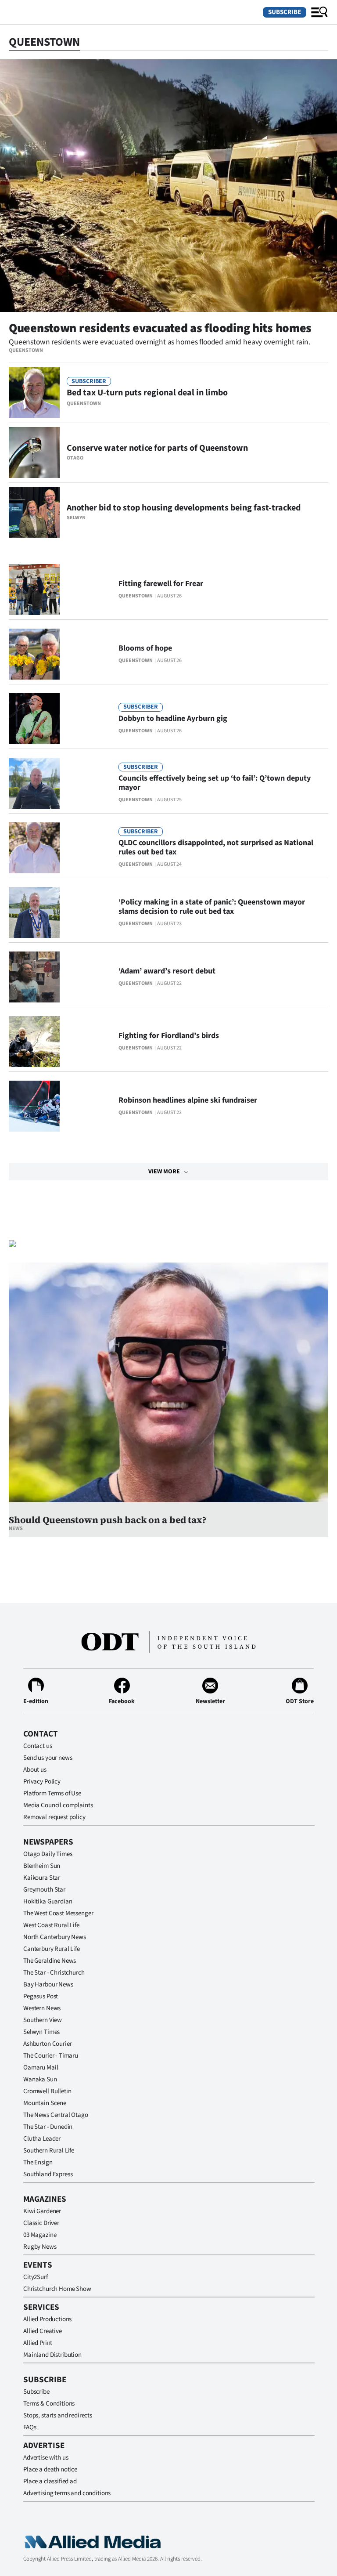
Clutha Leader (42, 2139)
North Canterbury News (55, 1937)
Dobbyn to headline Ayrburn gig (173, 718)
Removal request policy (54, 1817)
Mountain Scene (45, 2103)
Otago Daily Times (48, 1854)
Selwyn (76, 518)
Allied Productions (47, 2319)
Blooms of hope (145, 648)
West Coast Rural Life (51, 1925)
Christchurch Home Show (57, 2289)
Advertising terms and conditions (67, 2493)
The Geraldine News (50, 1961)
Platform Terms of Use (52, 1793)
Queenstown (26, 350)
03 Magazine (40, 2235)
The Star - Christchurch (54, 1973)
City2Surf (36, 2277)
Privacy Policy (42, 1782)
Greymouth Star (44, 1890)
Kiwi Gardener (42, 2211)
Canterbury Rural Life (52, 1949)
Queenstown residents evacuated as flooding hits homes (160, 328)
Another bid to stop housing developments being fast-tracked (184, 508)
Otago (75, 458)
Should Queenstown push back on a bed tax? (107, 1520)
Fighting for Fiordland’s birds (169, 1036)
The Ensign (38, 2162)
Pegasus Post (41, 1996)
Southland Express (48, 2174)
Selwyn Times (41, 2032)
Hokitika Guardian (48, 1901)
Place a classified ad (50, 2481)
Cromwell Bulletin (47, 2091)
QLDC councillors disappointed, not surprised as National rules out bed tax (216, 847)
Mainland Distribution (52, 2355)
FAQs (30, 2427)
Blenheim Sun (42, 1866)
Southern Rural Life (49, 2151)
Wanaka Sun (40, 2079)
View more (164, 1172)
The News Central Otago (56, 2115)
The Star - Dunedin (48, 2127)
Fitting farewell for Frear (161, 584)
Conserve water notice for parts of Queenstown (157, 448)
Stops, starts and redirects (58, 2415)
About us (35, 1770)
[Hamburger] (319, 12)
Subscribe (285, 12)
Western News (42, 2008)
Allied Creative (43, 2331)
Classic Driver (41, 2223)
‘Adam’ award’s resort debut (167, 971)
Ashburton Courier (47, 2044)
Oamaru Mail (41, 2068)
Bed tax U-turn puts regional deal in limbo (147, 393)
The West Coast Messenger (58, 1913)
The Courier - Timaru (51, 2056)
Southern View (43, 2020)
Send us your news (48, 1758)
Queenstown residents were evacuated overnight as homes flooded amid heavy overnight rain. (160, 342)
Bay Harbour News (48, 1984)
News (16, 1529)
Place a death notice (50, 2469)
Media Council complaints (58, 1805)
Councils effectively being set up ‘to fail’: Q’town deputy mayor (215, 783)
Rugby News (40, 2247)
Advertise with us (46, 2458)
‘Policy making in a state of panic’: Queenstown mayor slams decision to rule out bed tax (212, 907)
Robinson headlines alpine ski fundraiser (188, 1100)
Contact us (38, 1746)
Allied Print (38, 2343)
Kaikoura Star (42, 1878)
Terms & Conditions (49, 2404)
